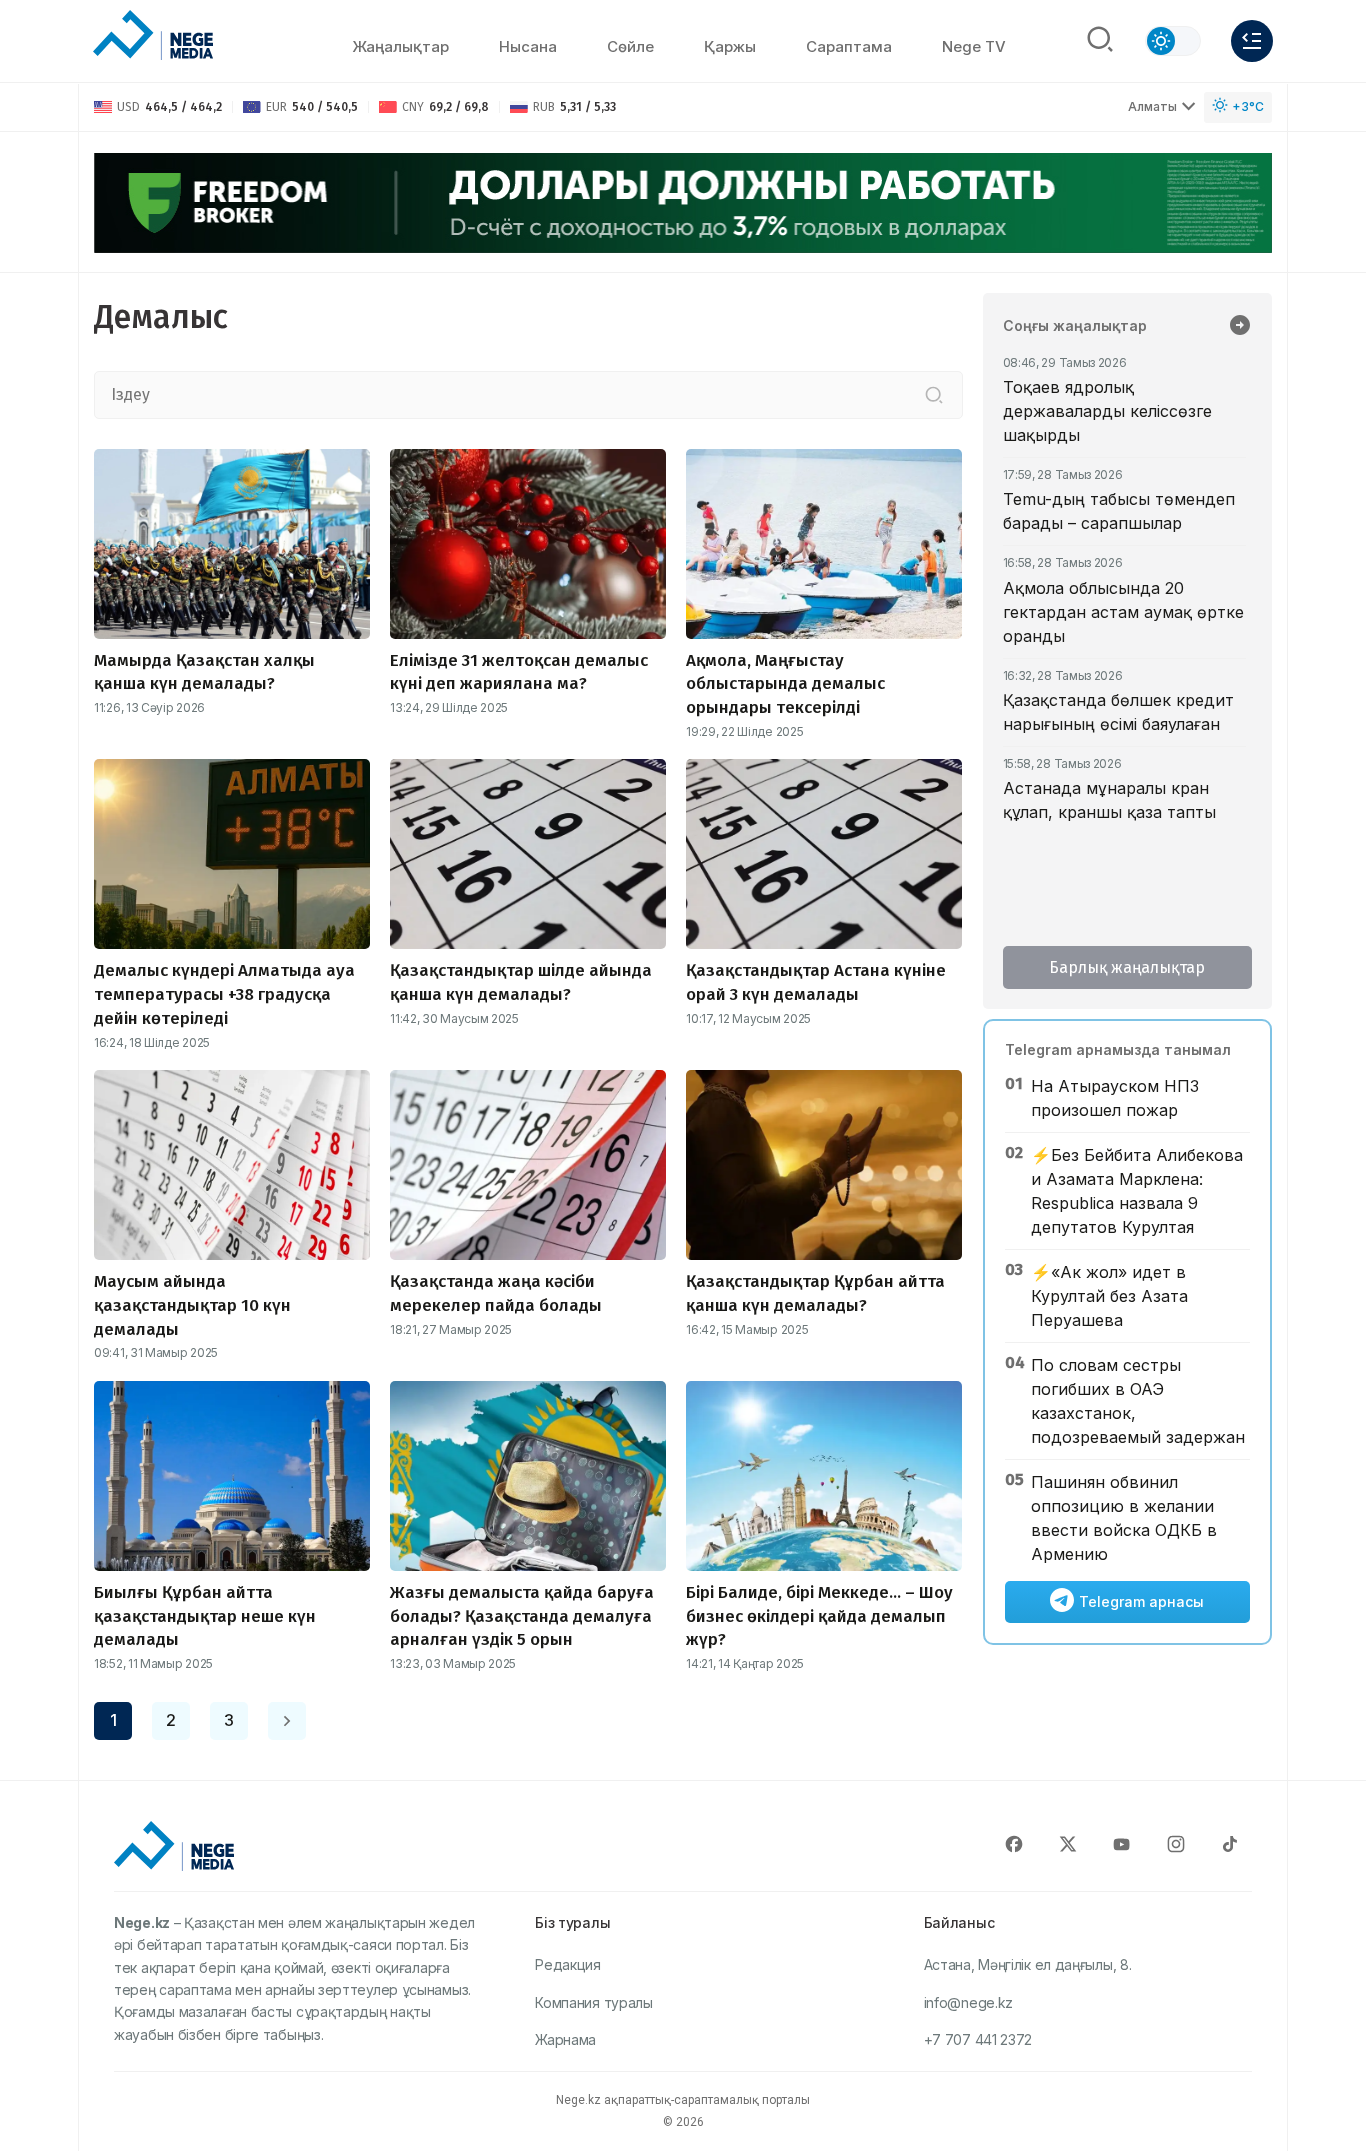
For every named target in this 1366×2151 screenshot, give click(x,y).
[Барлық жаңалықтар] (1240, 327)
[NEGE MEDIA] (153, 36)
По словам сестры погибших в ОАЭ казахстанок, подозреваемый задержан (1138, 1401)
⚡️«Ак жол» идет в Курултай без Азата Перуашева (1109, 1296)
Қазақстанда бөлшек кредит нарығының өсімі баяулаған (1118, 712)
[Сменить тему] (1173, 41)
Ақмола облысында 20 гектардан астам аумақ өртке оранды (1123, 612)
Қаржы (730, 46)
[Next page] (287, 1721)
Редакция (568, 1964)
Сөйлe (630, 46)
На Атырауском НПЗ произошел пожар (1115, 1098)
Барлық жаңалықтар (1127, 967)
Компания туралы (594, 2002)
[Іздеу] (934, 395)
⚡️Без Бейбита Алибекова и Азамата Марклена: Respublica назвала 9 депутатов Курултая (1137, 1191)
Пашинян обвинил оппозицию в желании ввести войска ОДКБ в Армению (1124, 1518)
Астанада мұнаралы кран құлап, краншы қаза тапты (1109, 800)
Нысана (528, 46)
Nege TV (974, 46)
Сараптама (849, 46)
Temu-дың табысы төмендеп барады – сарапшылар (1119, 511)
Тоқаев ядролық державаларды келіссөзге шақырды (1107, 411)
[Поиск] (1100, 41)
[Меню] (1252, 41)
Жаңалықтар (400, 46)
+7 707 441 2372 (978, 2039)
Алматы (1152, 106)
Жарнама (565, 2039)
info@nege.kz (968, 2002)
